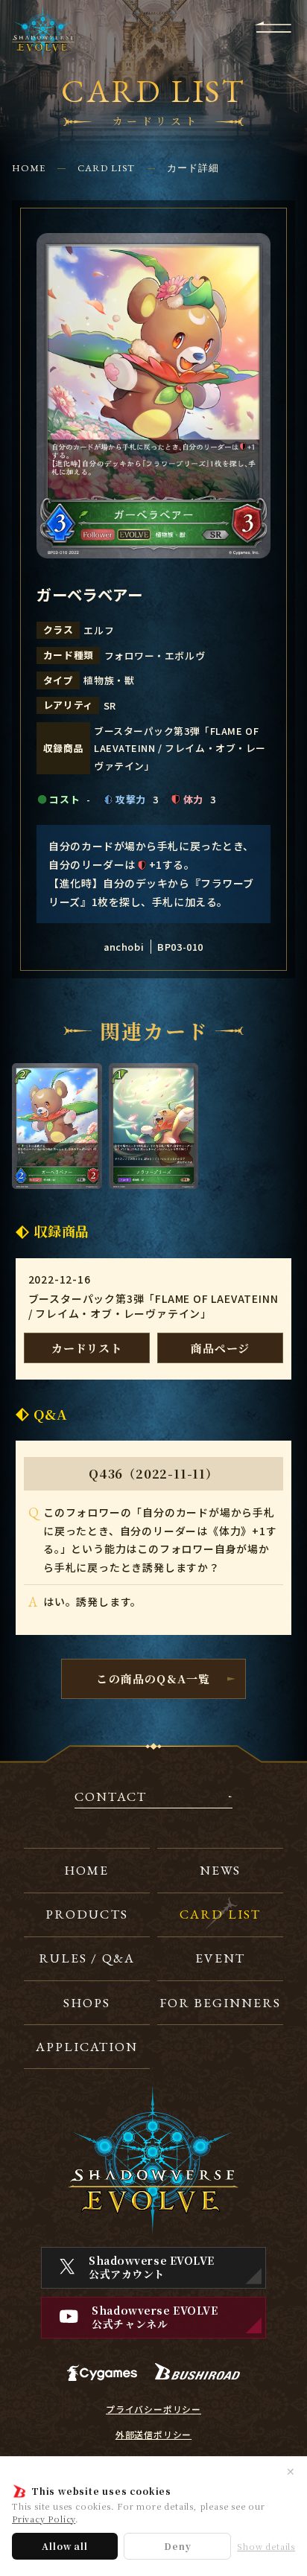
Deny (177, 2546)
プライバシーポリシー (153, 2409)
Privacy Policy (44, 2519)
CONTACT (111, 1798)
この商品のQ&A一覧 (153, 1678)
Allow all (64, 2546)
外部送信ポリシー (153, 2435)
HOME (29, 168)
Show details (266, 2547)
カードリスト (87, 1348)
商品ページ (220, 1348)
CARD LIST (106, 168)
